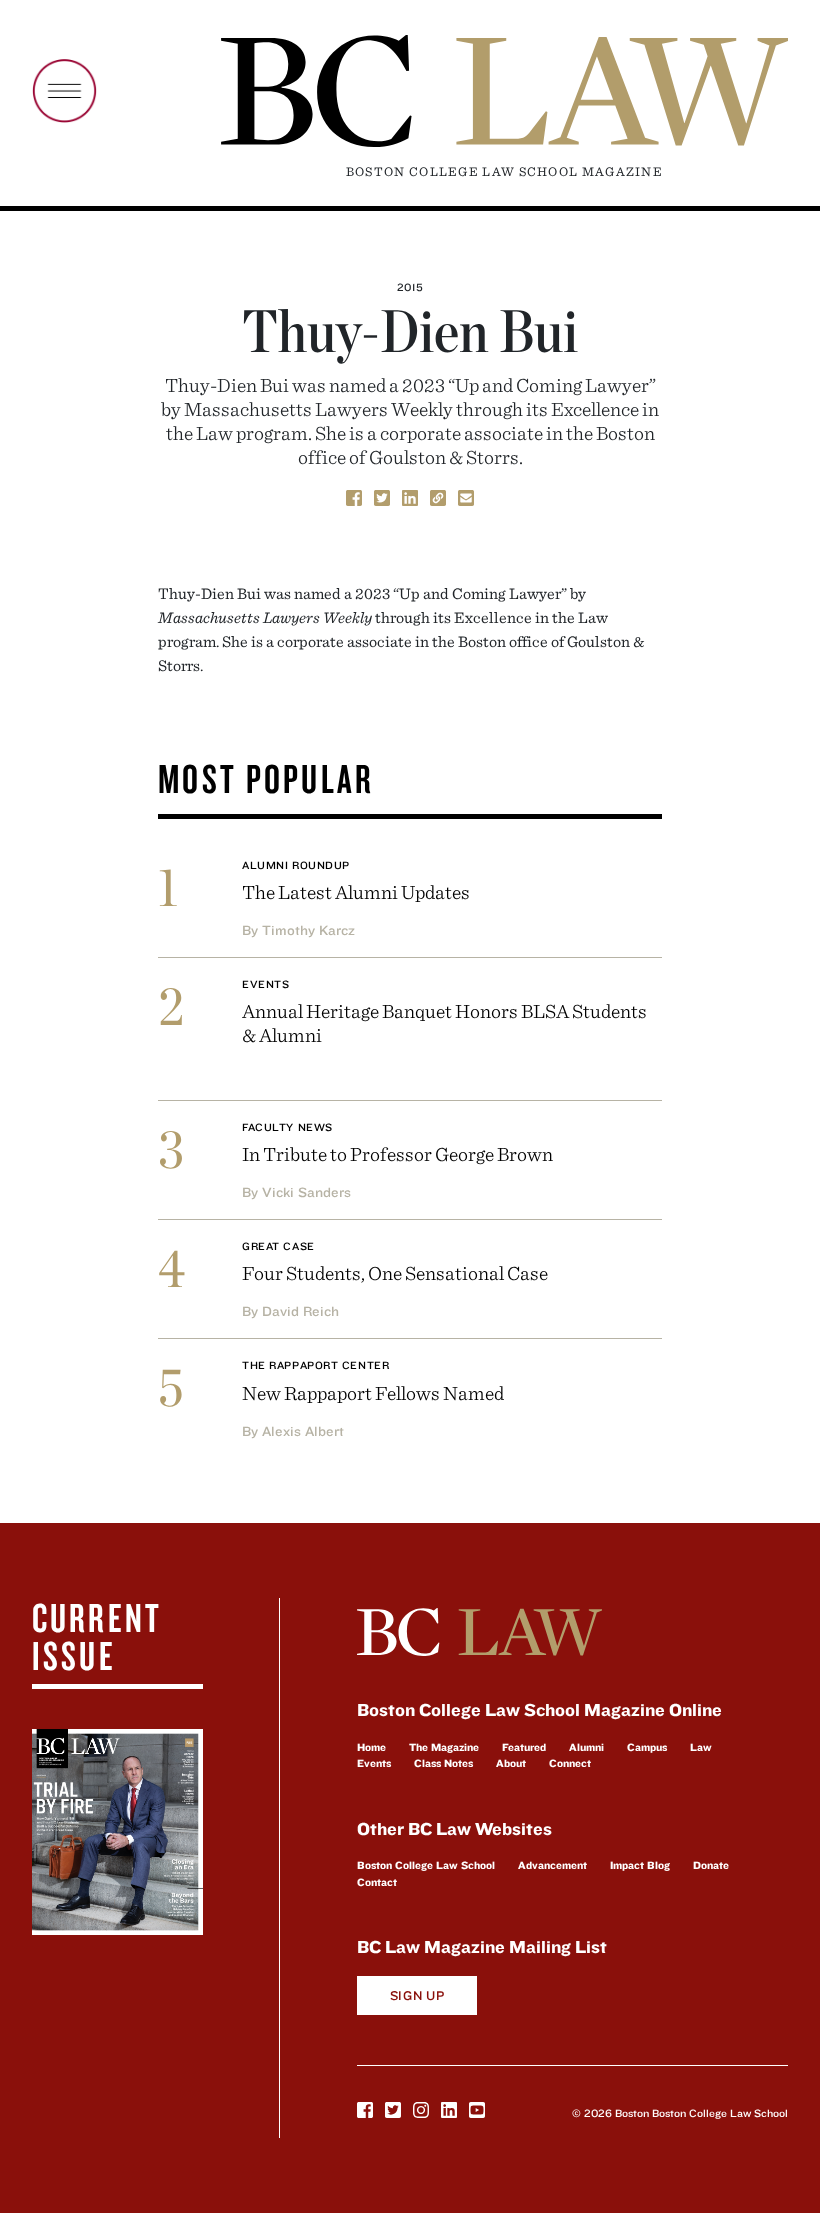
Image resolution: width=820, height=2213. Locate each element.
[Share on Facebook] (354, 496)
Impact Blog (640, 1865)
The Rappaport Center (315, 1365)
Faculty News (287, 1127)
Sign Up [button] (417, 1995)
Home (371, 1747)
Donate (711, 1865)
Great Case (278, 1246)
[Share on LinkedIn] (410, 496)
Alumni (586, 1747)
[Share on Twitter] (382, 496)
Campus (647, 1747)
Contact (377, 1882)
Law (701, 1747)
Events (265, 984)
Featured (524, 1747)
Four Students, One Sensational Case (395, 1272)
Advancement (552, 1865)
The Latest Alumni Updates (356, 891)
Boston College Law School (426, 1865)
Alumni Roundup (296, 865)
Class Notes (443, 1763)
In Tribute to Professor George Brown (397, 1153)
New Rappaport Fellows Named (373, 1392)
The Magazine (444, 1747)
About (511, 1763)
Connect (570, 1763)
